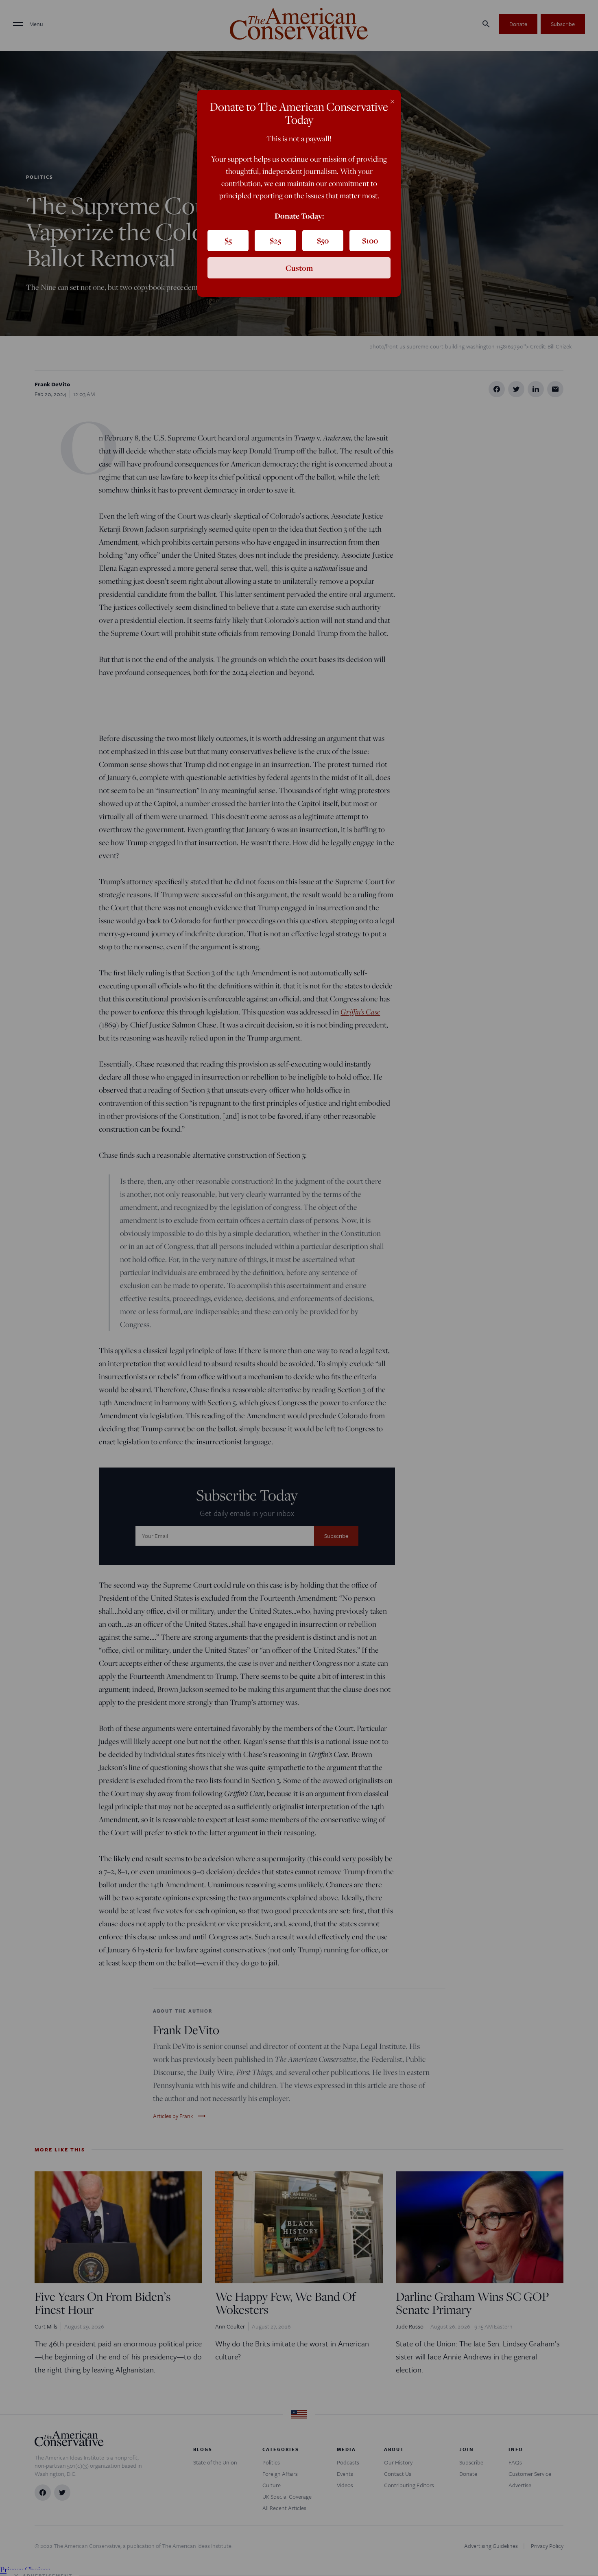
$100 (370, 241)
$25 (275, 241)
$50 (323, 241)
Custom (299, 268)
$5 (228, 241)
